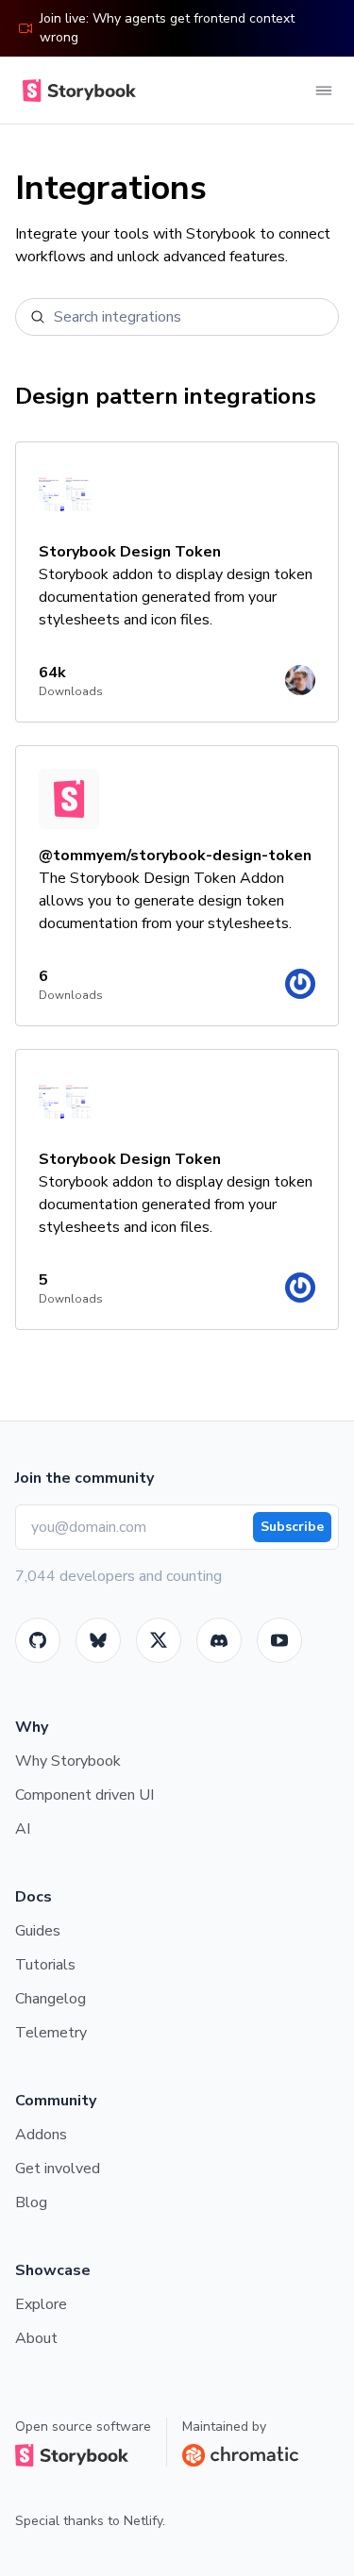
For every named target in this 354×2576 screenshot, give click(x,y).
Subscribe (292, 1527)
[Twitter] (159, 1640)
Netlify (143, 2521)
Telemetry (51, 2033)
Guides (38, 1931)
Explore (41, 2304)
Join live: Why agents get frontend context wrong (167, 28)
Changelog (51, 1999)
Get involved (58, 2169)
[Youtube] (279, 1640)
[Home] (76, 91)
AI (23, 1829)
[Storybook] (219, 1640)
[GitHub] (38, 1640)
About (36, 2338)
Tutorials (45, 1965)
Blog (31, 2202)
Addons (41, 2135)
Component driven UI (84, 1795)
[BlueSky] (98, 1640)
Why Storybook (68, 1761)
